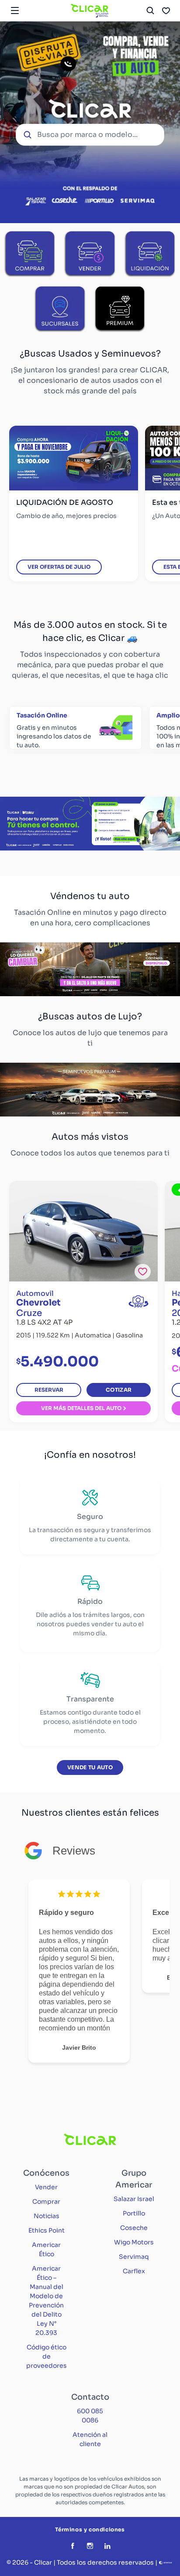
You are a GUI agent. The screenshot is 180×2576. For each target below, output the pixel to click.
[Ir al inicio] (90, 10)
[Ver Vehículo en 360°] (138, 1301)
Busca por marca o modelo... (87, 135)
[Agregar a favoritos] (143, 1272)
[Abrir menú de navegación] (15, 10)
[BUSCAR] (150, 10)
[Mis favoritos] (166, 10)
